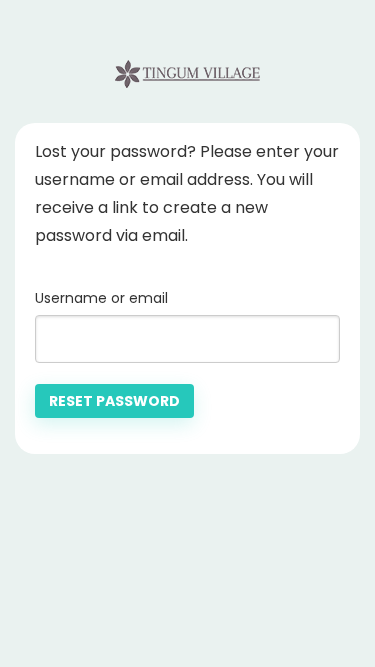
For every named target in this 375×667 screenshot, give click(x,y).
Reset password (114, 401)
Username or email (101, 298)
